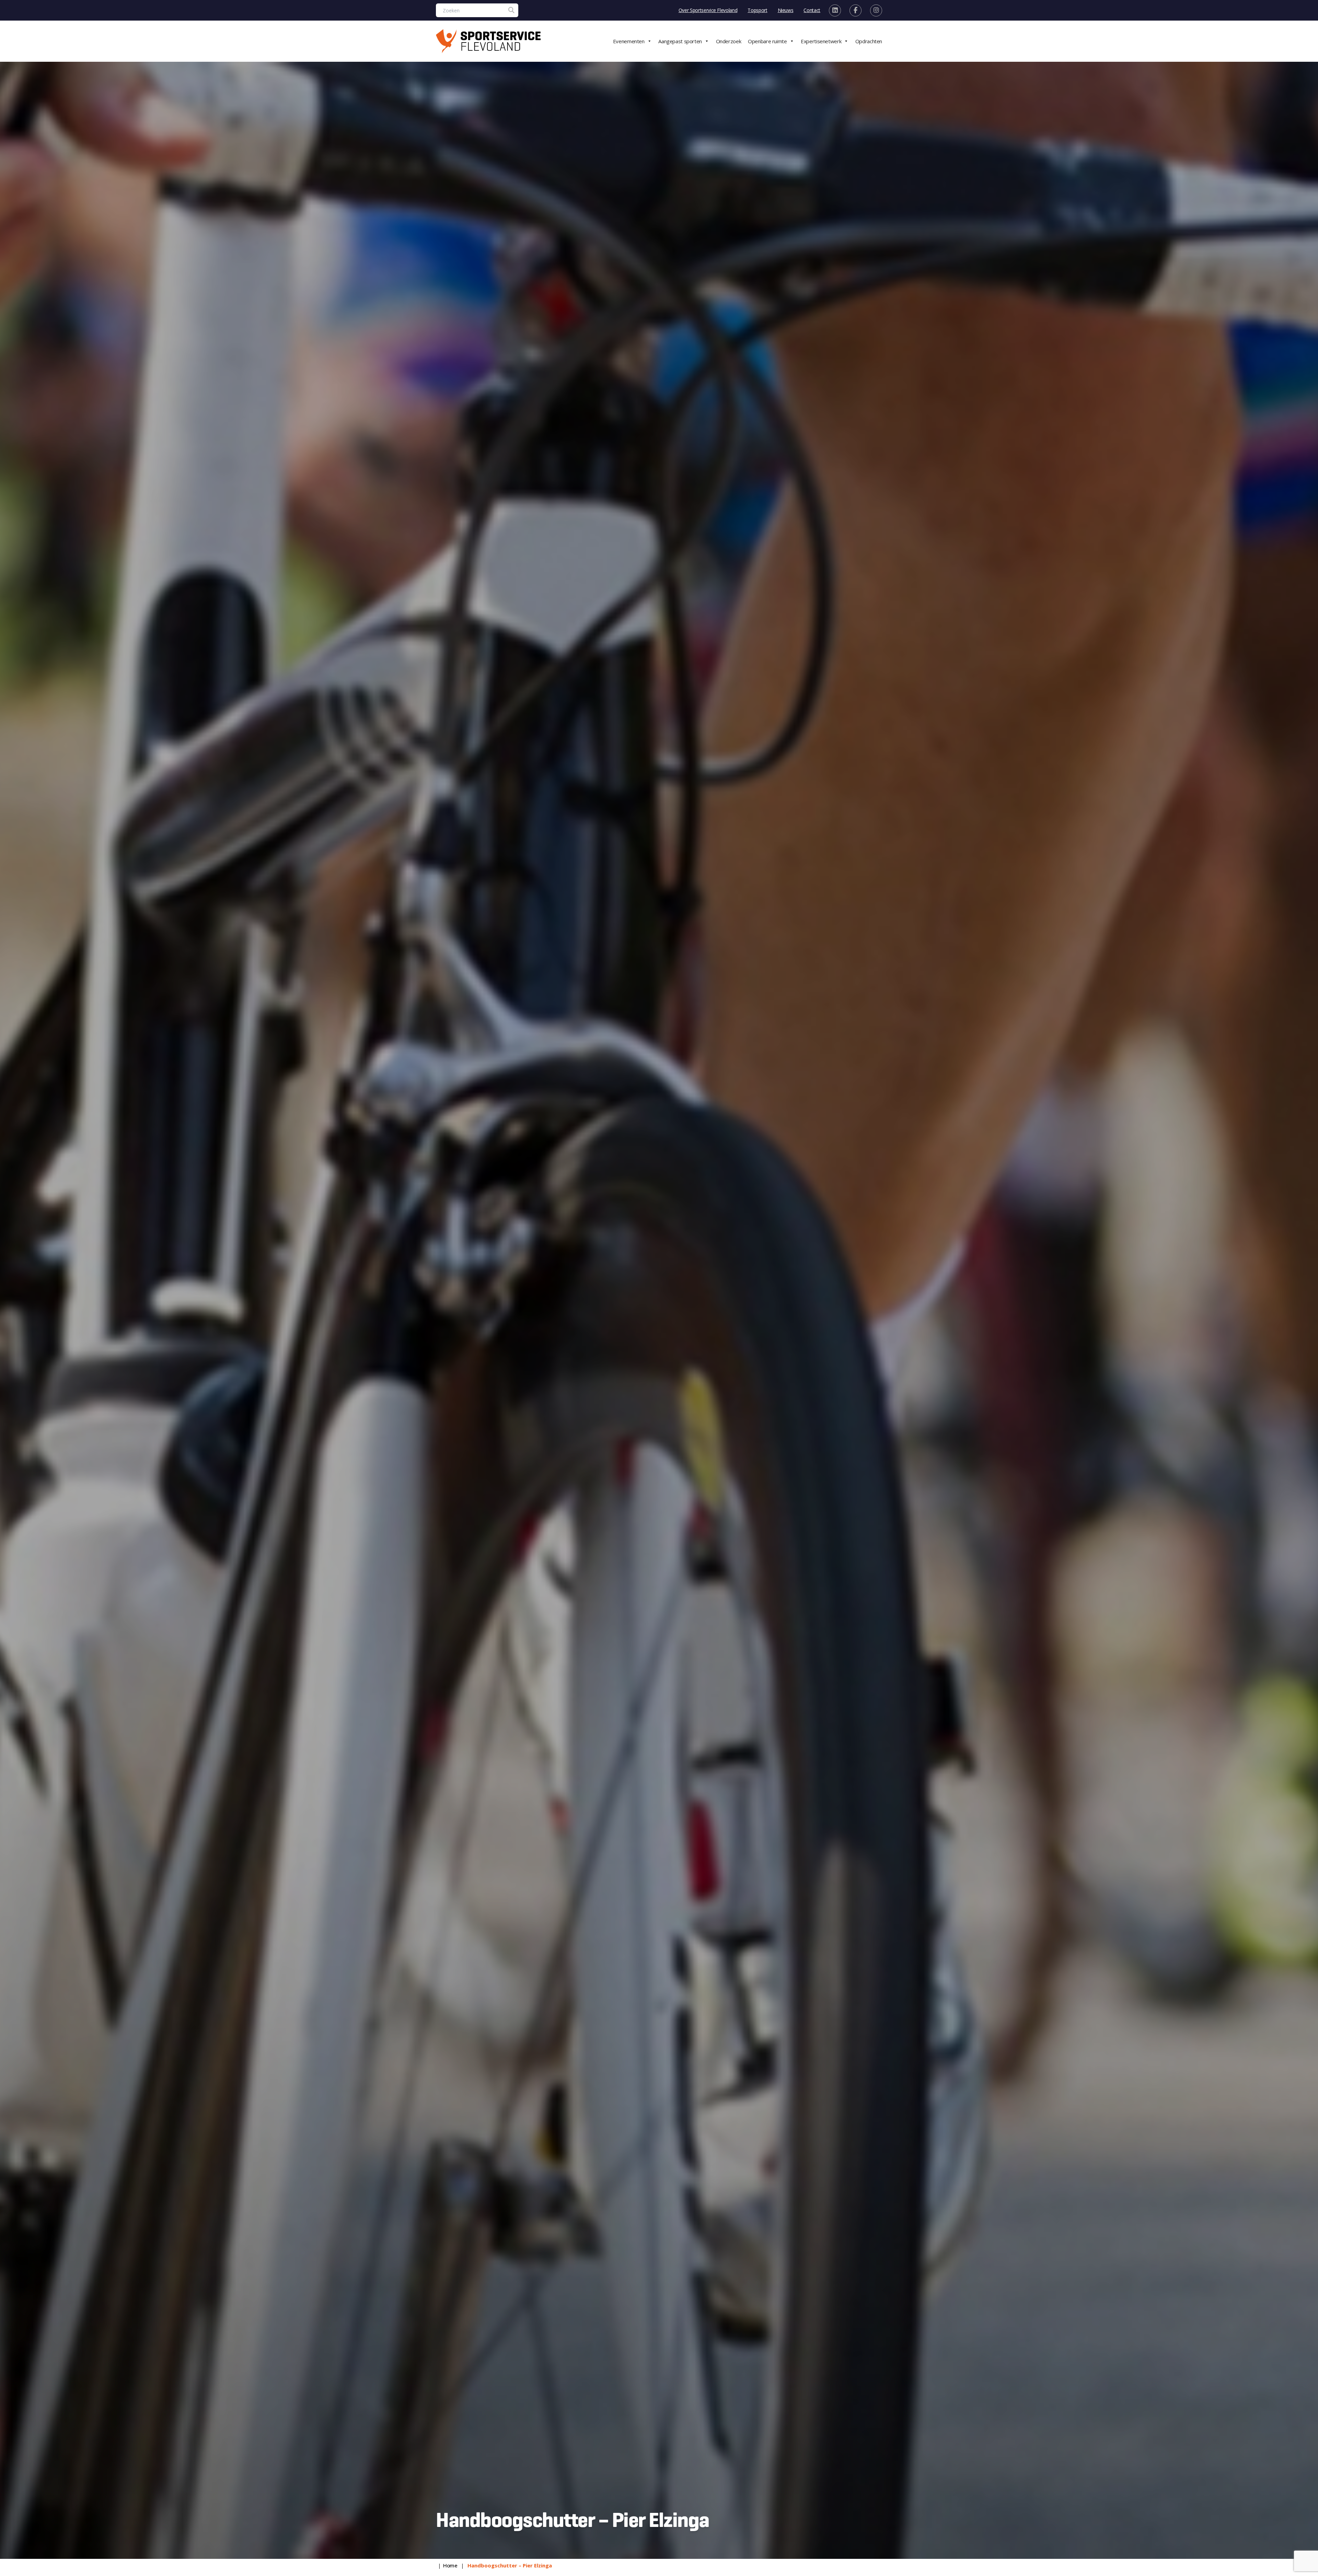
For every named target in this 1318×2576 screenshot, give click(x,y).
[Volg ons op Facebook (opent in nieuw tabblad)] (855, 10)
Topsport (757, 10)
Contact (812, 10)
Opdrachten (869, 41)
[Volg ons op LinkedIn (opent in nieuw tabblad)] (835, 10)
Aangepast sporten (680, 41)
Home (450, 2565)
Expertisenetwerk (821, 41)
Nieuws (786, 10)
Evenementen (629, 41)
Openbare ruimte (767, 41)
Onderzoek (729, 41)
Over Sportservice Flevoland (708, 10)
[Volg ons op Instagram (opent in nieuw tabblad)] (876, 10)
